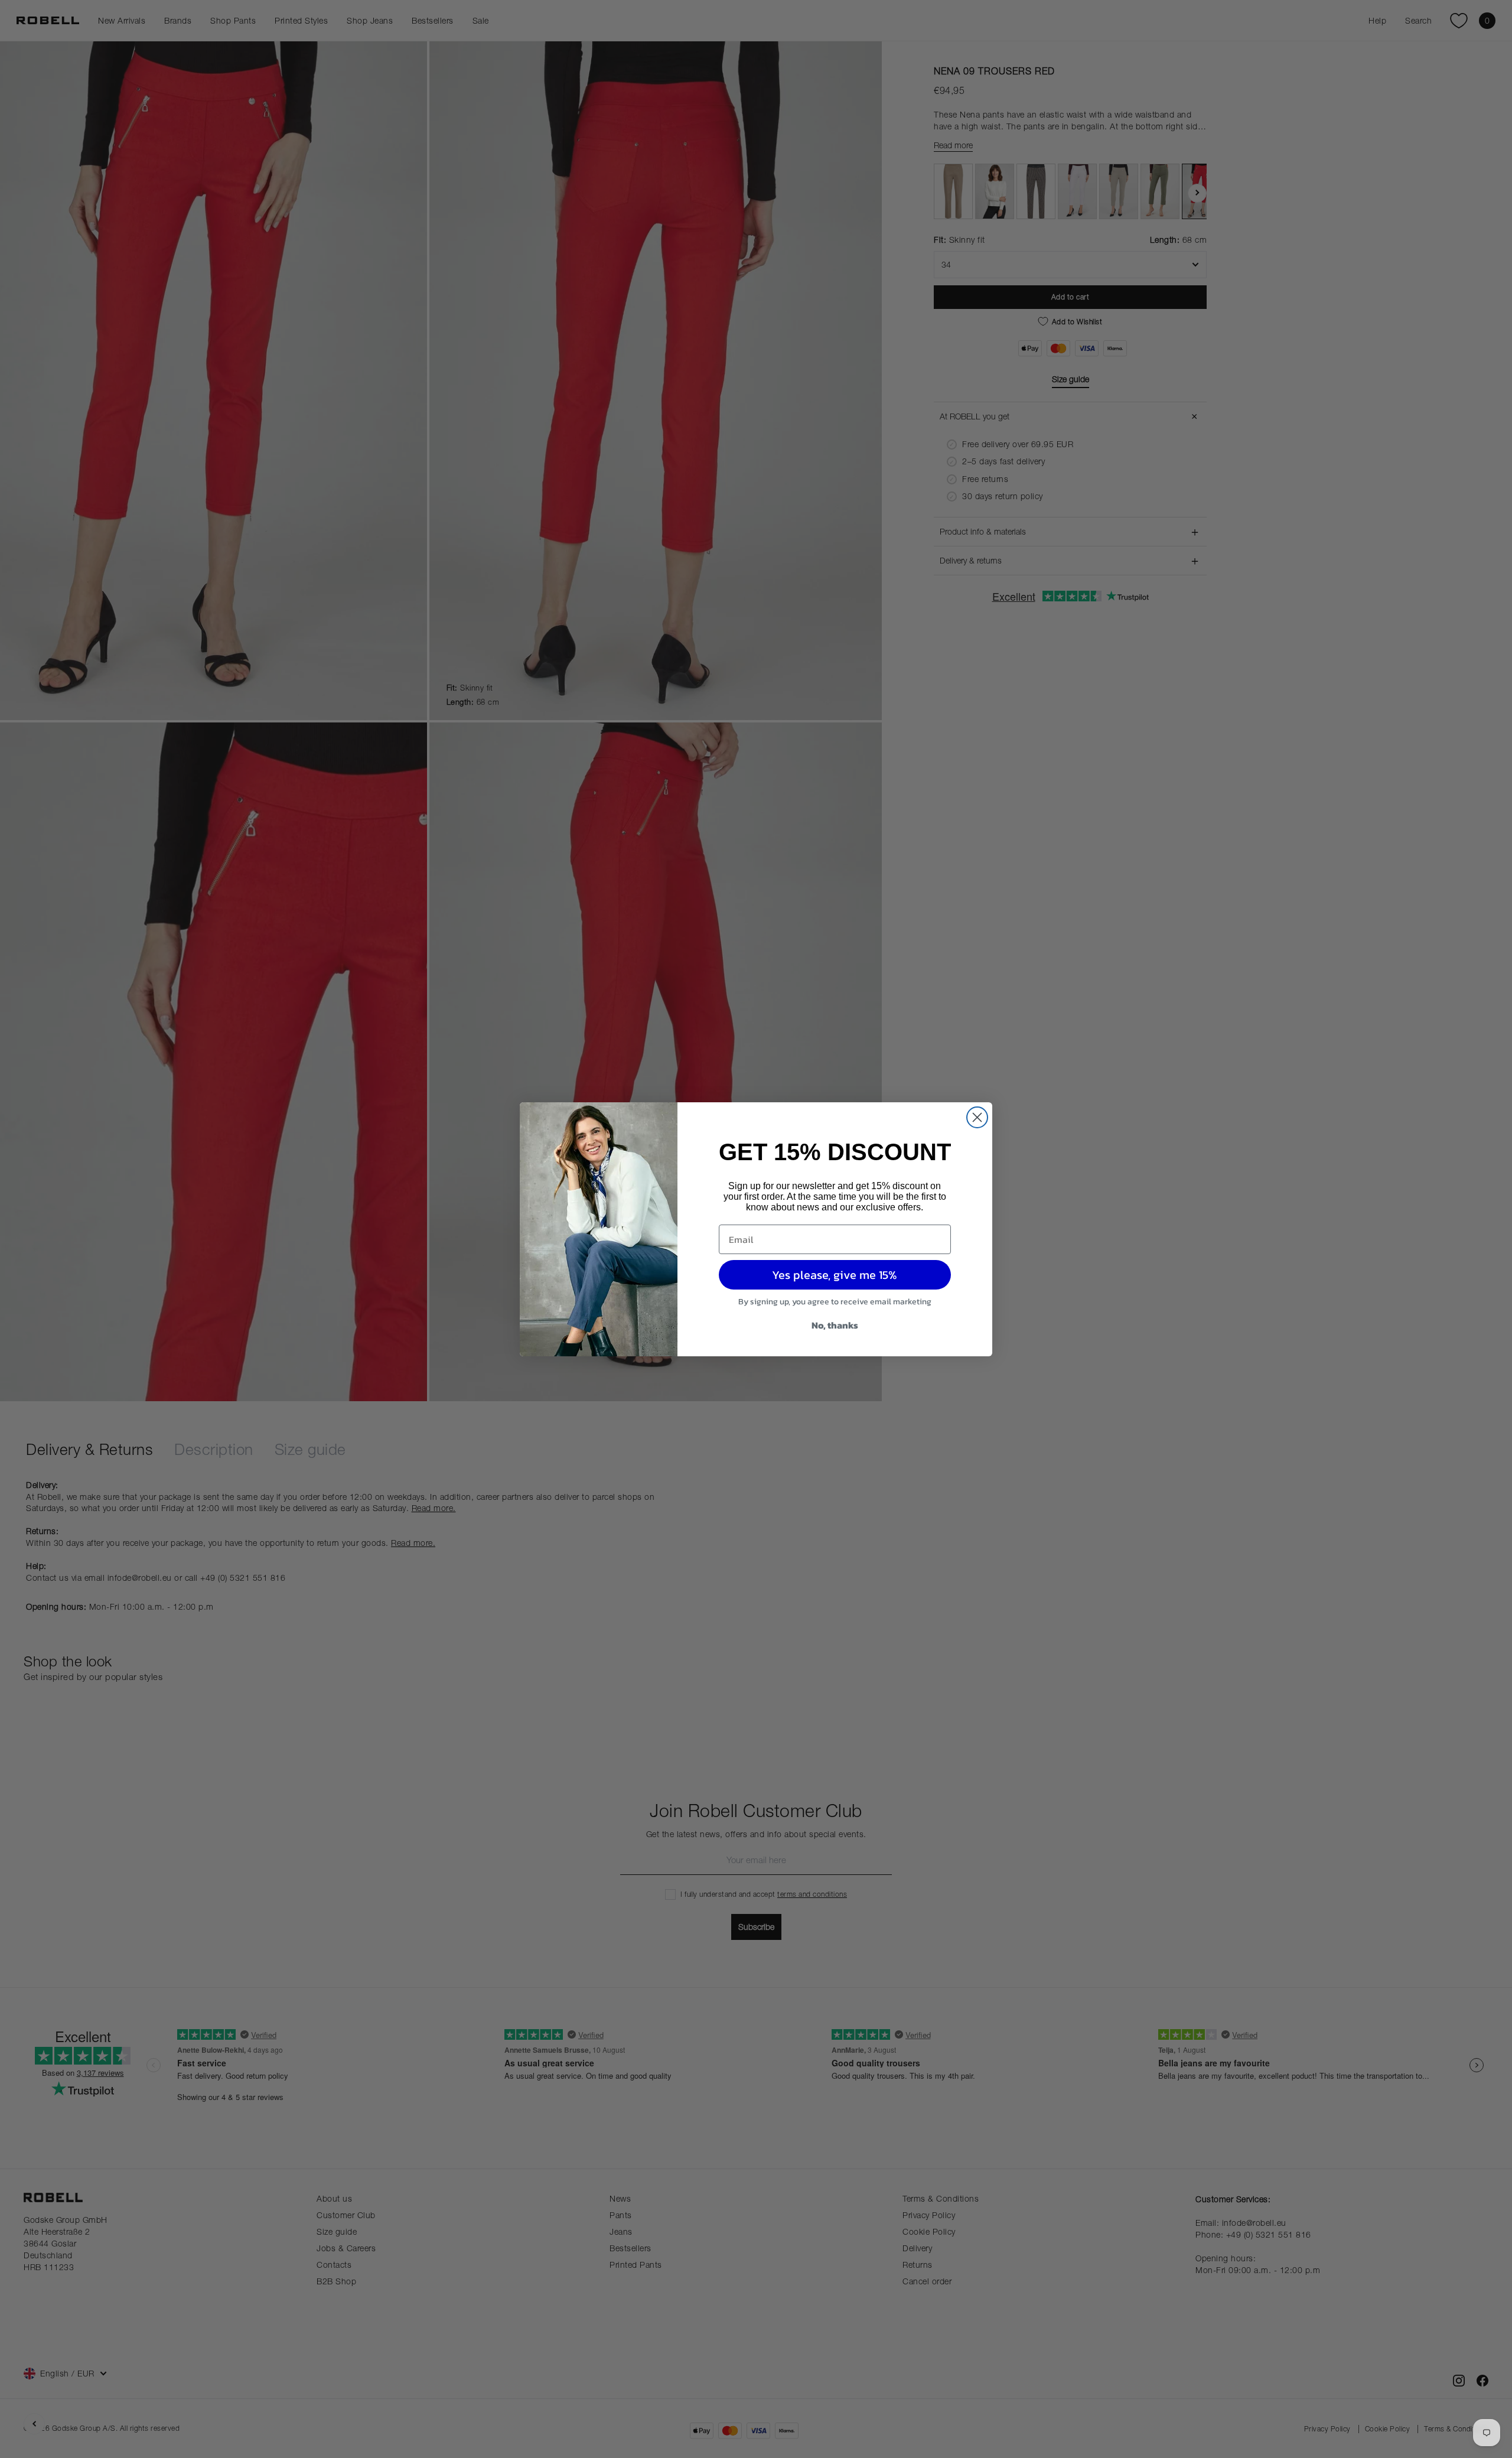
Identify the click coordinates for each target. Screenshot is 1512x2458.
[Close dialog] (977, 1117)
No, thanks (835, 1325)
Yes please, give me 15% (835, 1275)
